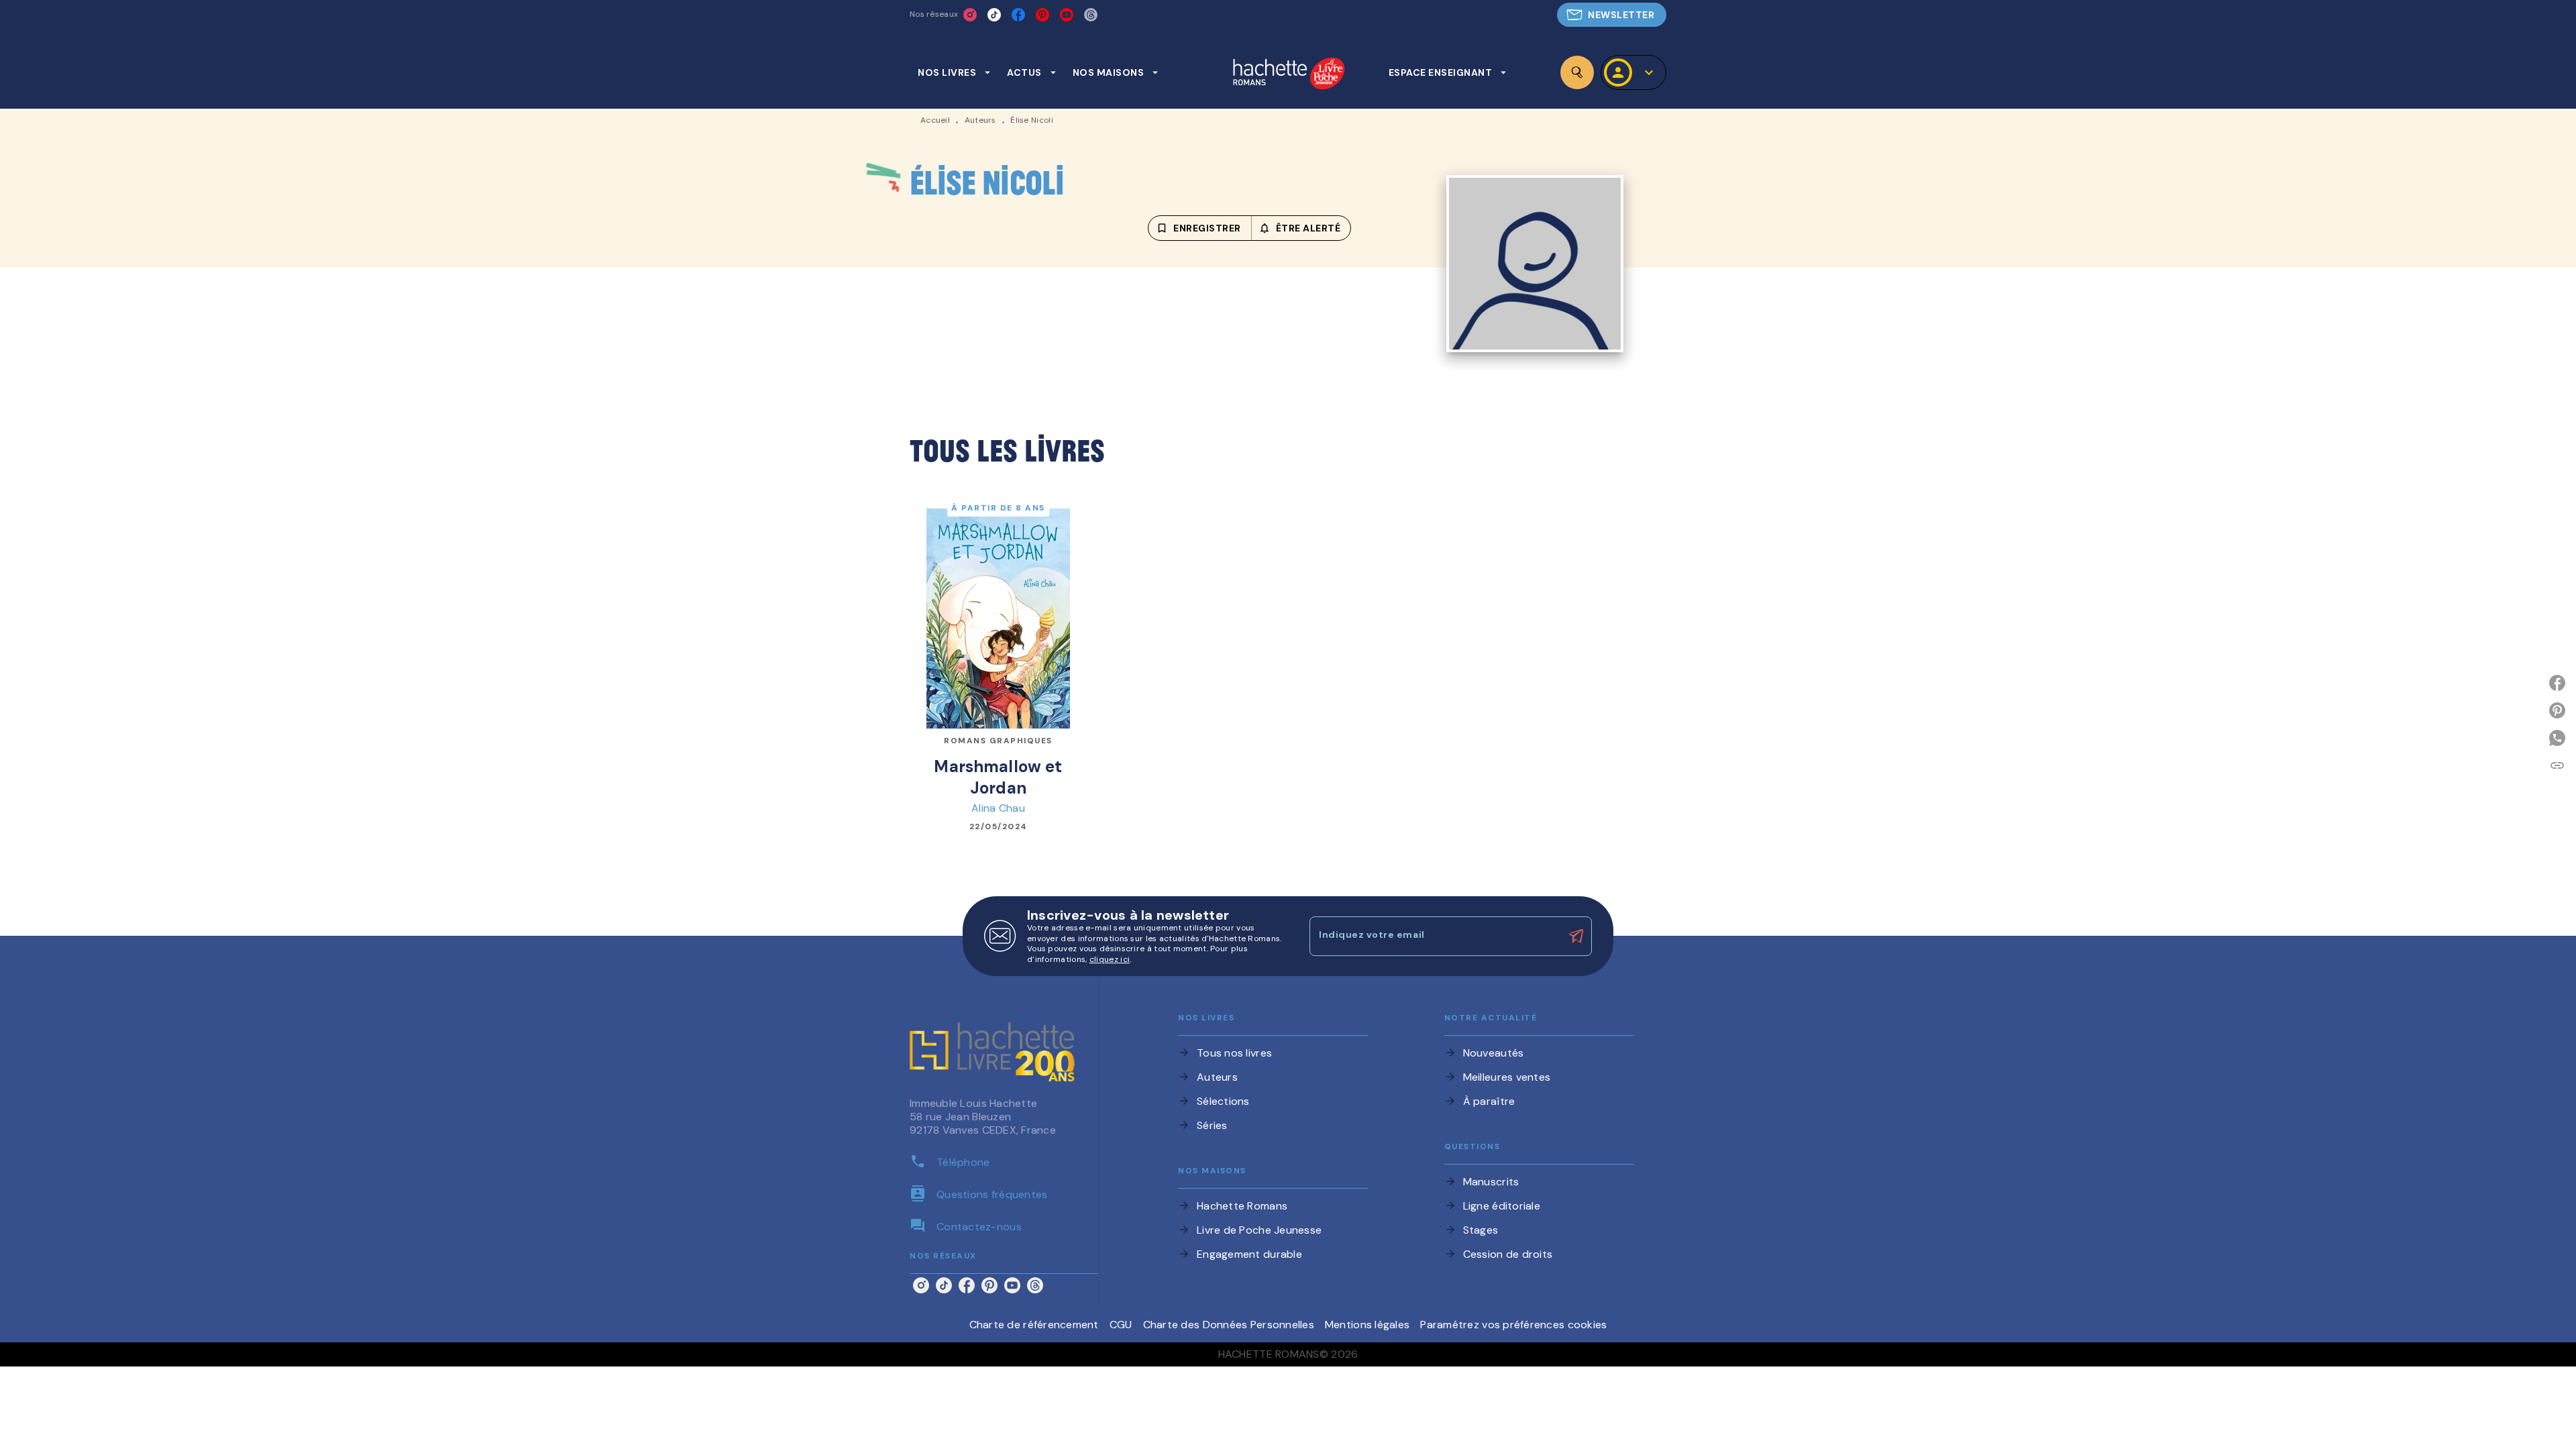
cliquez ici (1110, 960)
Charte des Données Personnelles (1229, 1325)
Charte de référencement (1034, 1325)
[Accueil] (1289, 75)
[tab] (954, 72)
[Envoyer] (1576, 936)
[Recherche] (1577, 72)
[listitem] (970, 15)
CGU (1121, 1325)
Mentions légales (1367, 1325)
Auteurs (980, 120)
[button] (1612, 15)
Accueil (935, 120)
